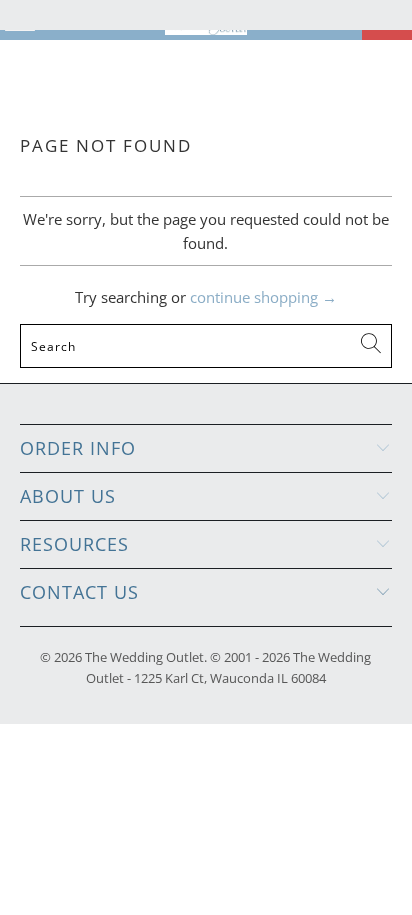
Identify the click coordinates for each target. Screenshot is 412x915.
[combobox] (205, 346)
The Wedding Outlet (144, 657)
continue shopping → (263, 297)
